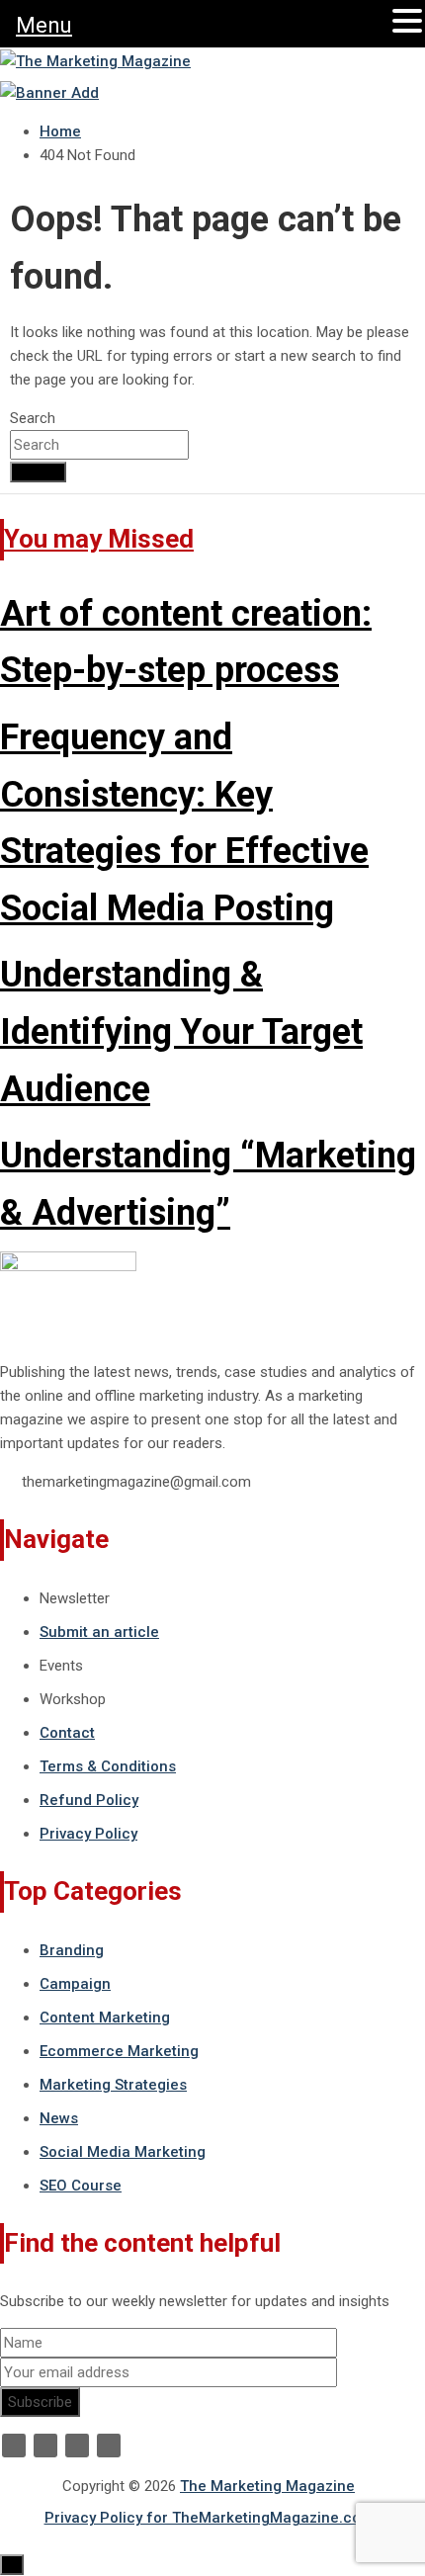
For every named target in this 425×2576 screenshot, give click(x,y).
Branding (72, 1950)
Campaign (75, 1984)
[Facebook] (14, 2446)
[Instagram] (109, 2446)
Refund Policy (89, 1800)
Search (33, 418)
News (59, 2118)
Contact (67, 1733)
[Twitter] (45, 2446)
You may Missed (99, 539)
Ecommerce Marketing (119, 2051)
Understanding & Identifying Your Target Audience (181, 1031)
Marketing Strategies (113, 2085)
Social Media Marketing (123, 2152)
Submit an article (99, 1632)
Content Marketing (105, 2018)
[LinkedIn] (77, 2446)
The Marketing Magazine (267, 2486)
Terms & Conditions (108, 1766)
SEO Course (81, 2186)
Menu (44, 25)
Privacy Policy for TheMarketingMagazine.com (209, 2518)
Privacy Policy (88, 1834)
